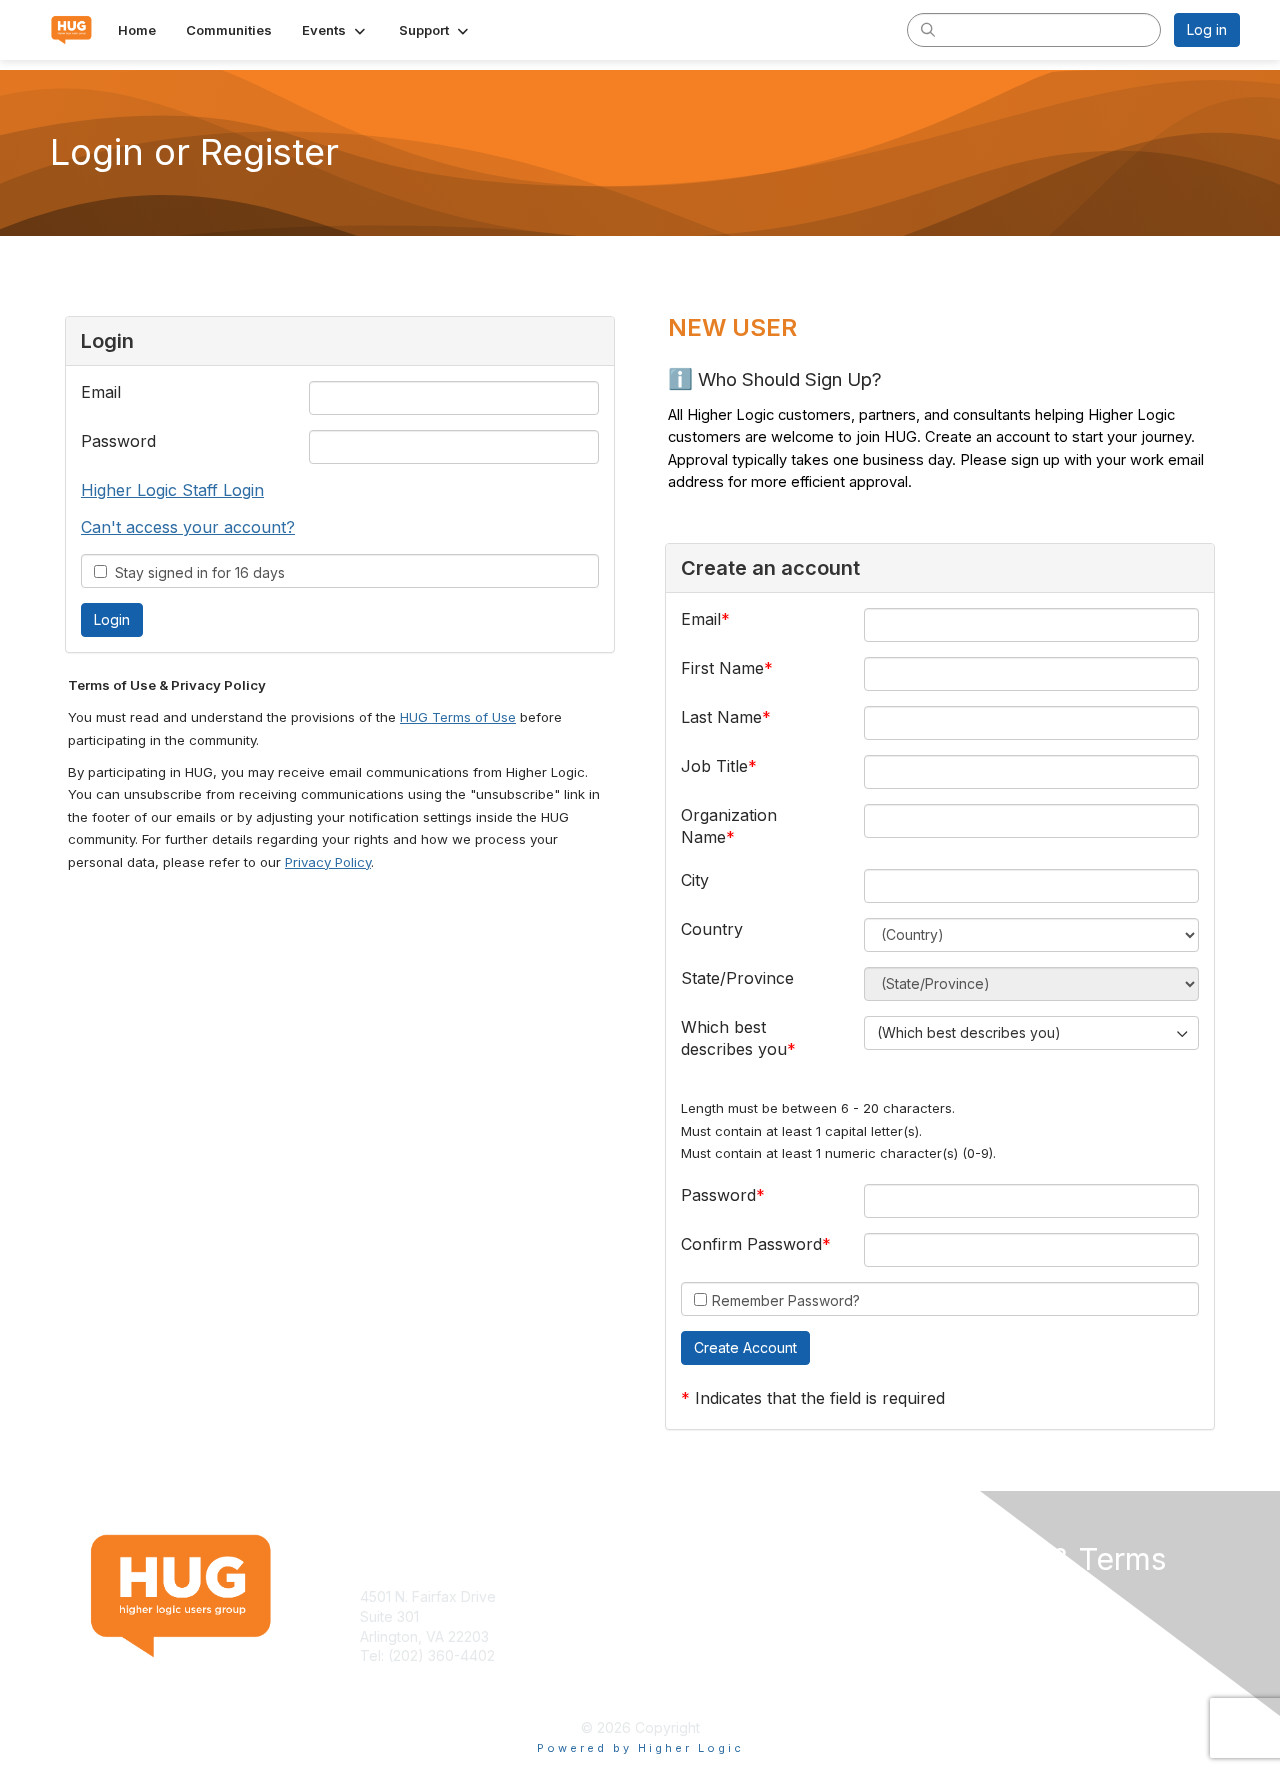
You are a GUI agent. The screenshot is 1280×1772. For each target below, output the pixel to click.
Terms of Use (981, 1596)
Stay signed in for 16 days (196, 572)
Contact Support (414, 1675)
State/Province (737, 978)
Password (118, 441)
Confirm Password (751, 1244)
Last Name (721, 717)
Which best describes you (734, 1038)
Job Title (714, 766)
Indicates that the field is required (820, 1398)
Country (712, 929)
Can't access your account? (188, 527)
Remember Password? (786, 1300)
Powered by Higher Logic (640, 1748)
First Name (722, 668)
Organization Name (729, 826)
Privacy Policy (328, 862)
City (695, 880)
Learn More (686, 1616)
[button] (335, 30)
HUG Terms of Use (458, 717)
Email (101, 392)
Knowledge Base (704, 1596)
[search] (928, 29)
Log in (1207, 29)
